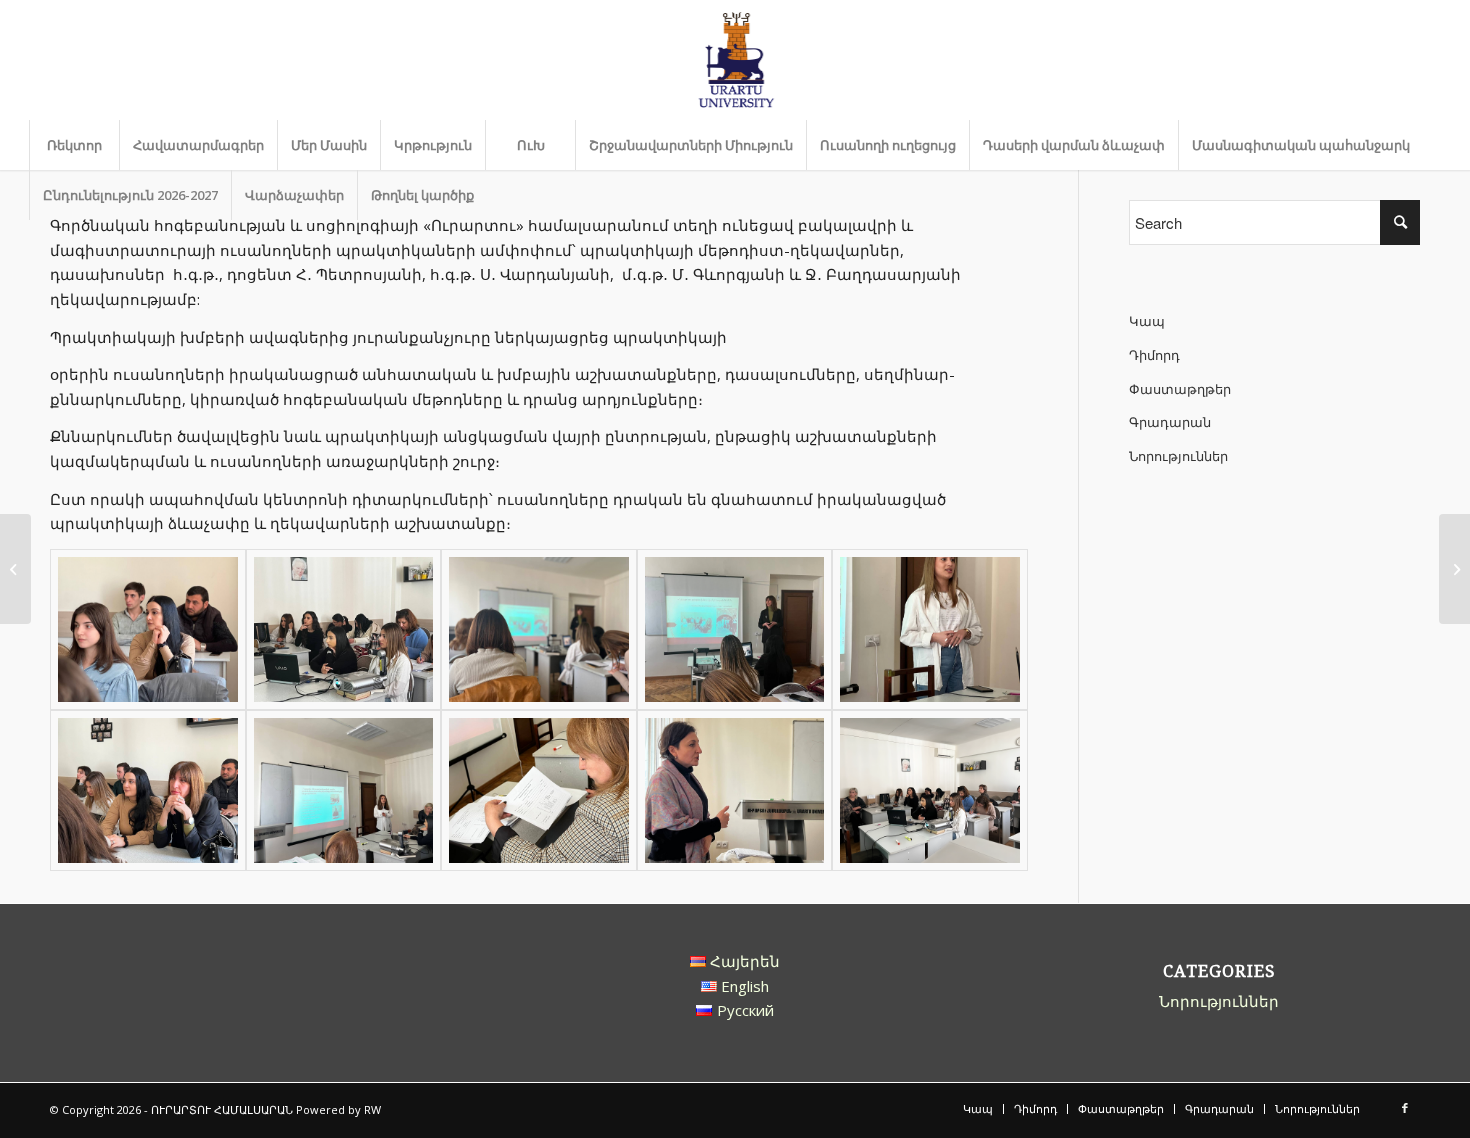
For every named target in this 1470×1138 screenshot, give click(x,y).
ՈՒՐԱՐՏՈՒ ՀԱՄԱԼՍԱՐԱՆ (222, 1109)
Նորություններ (1178, 456)
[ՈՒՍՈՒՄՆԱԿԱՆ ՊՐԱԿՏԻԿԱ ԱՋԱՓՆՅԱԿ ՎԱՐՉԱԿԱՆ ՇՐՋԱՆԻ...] (15, 569)
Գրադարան (1170, 422)
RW (372, 1109)
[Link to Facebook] (1405, 1108)
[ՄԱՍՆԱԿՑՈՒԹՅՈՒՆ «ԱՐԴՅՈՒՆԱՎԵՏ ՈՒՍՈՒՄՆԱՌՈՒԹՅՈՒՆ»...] (1454, 569)
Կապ (1147, 321)
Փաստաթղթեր (1180, 389)
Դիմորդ (1154, 355)
